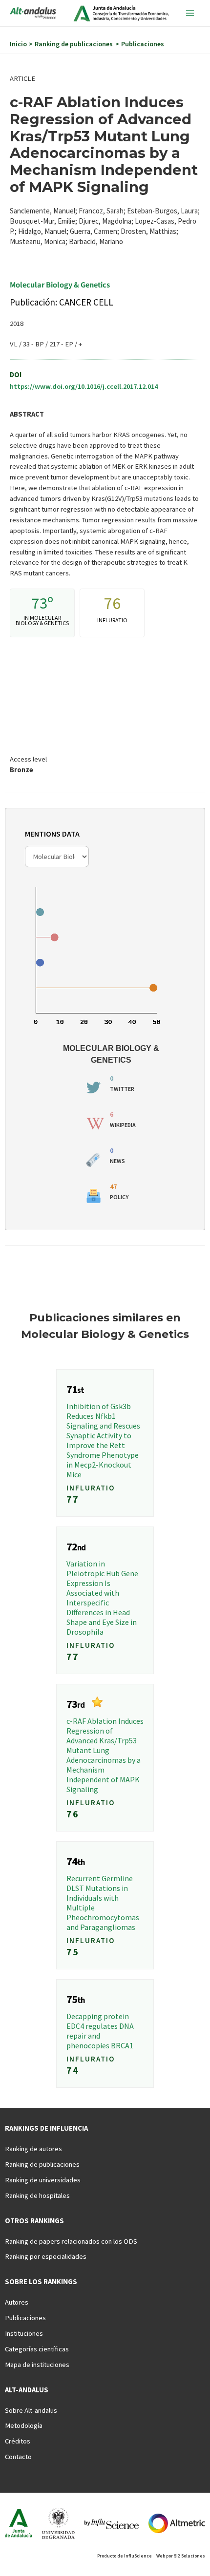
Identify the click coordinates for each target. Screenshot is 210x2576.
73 (40, 603)
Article (22, 78)
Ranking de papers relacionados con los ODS (71, 2241)
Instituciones (24, 2333)
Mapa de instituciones (37, 2365)
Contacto (18, 2457)
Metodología (24, 2425)
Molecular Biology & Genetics (60, 284)
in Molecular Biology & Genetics (42, 620)
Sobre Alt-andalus (31, 2410)
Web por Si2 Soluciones (181, 2556)
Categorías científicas (37, 2349)
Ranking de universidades (43, 2180)
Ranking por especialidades (46, 2256)
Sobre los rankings (41, 2282)
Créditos (18, 2441)
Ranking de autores (33, 2149)
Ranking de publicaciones (42, 2164)
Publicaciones (25, 2318)
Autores (17, 2302)
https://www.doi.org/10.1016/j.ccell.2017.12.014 (84, 386)
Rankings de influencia (46, 2128)
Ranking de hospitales (37, 2195)
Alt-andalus (27, 2390)
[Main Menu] (190, 13)
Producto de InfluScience (125, 2556)
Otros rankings (34, 2221)
